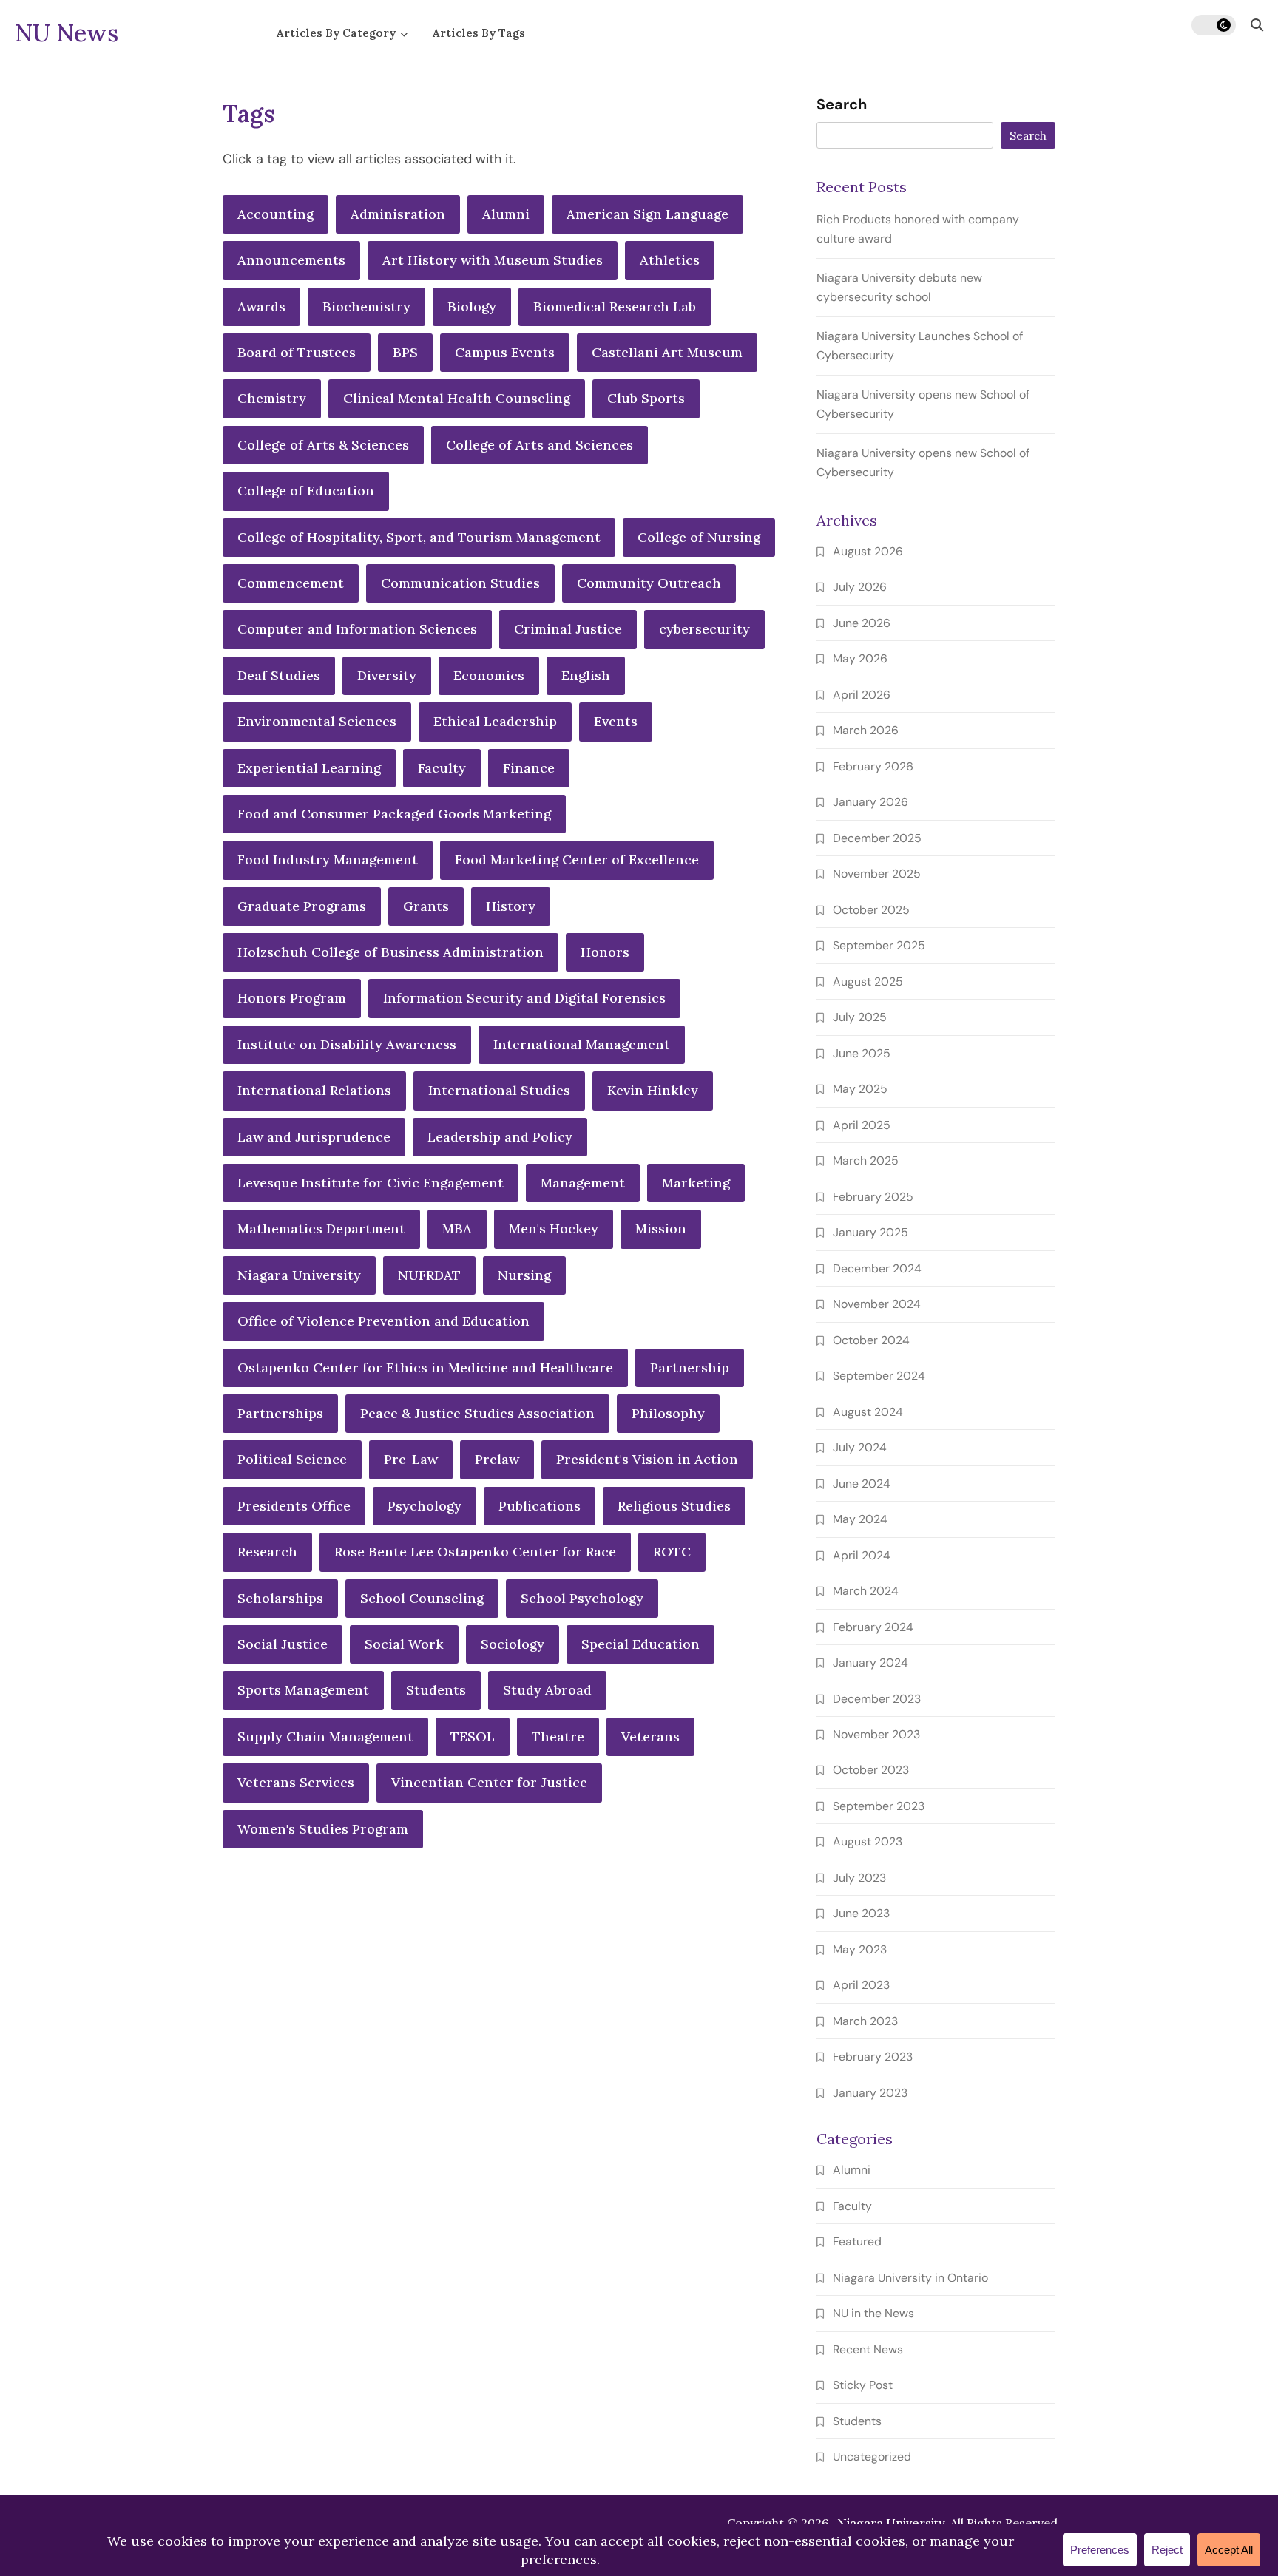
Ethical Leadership (495, 721)
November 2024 (877, 1304)
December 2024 (877, 1268)
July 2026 (860, 587)
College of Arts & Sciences (323, 445)
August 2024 (868, 1412)
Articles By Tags (479, 33)
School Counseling (422, 1598)
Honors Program (292, 998)
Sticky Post (863, 2385)
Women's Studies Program (323, 1829)
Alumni (506, 214)
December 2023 (877, 1699)
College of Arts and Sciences (540, 445)
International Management (582, 1044)
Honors (605, 952)
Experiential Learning (309, 768)
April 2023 (861, 1985)
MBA (457, 1228)
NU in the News (873, 2313)
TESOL (473, 1736)
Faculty (442, 768)
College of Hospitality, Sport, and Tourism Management (419, 537)
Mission (661, 1228)
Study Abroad (547, 1690)
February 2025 (873, 1197)
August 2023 (868, 1841)
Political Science (292, 1459)
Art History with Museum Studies (493, 260)
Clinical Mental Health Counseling (457, 398)
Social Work (404, 1644)
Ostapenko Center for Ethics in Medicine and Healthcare (425, 1367)
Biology (472, 306)
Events (616, 721)
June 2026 (862, 623)
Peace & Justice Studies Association (477, 1413)
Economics (489, 675)
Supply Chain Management (325, 1736)
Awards (261, 306)
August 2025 (868, 982)
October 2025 (871, 910)
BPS (405, 352)
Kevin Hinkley (653, 1090)
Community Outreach (649, 583)
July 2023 (859, 1878)
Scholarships (280, 1598)
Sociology (513, 1644)
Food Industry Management (328, 860)
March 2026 (866, 730)
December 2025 (877, 838)
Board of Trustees (297, 352)
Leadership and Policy (500, 1137)
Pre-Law (411, 1459)
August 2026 (868, 551)
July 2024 (860, 1447)
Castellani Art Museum (667, 352)
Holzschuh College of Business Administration (390, 952)
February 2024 (873, 1627)
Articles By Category (336, 33)
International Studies (499, 1090)
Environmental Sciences (317, 721)
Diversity (387, 675)
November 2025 (877, 874)
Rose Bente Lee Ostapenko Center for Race (475, 1552)
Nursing (524, 1275)
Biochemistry (366, 306)
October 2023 (871, 1770)
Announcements (291, 260)
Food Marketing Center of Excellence (577, 860)
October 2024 (871, 1340)
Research (267, 1552)
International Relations (314, 1090)
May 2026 (860, 658)
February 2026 (873, 766)
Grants (426, 906)
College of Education (306, 491)
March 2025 (866, 1160)
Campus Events (505, 352)
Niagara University (299, 1275)
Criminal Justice (568, 629)
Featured (857, 2241)
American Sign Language (648, 214)
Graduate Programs (302, 906)
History (511, 906)
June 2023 (861, 1913)
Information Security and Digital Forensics (524, 998)
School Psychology (582, 1598)
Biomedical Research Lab (615, 306)
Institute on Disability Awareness (347, 1044)
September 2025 (879, 945)
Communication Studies (460, 583)
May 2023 (860, 1949)
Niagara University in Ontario (910, 2278)
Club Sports (646, 398)
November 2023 (876, 1734)
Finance (529, 768)
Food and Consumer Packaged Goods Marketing (394, 814)
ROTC (672, 1552)
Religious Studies (674, 1506)
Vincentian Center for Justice (489, 1782)
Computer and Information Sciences (357, 629)
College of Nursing (699, 537)
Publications (540, 1506)
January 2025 (870, 1232)
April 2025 (862, 1125)
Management (583, 1183)
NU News (67, 33)
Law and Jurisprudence (314, 1137)
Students (436, 1690)
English (586, 675)
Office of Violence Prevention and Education (383, 1321)
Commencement (291, 583)
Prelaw (497, 1459)
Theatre (558, 1736)
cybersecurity (704, 629)
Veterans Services (296, 1782)
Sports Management (303, 1690)
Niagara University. (892, 2523)
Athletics (670, 260)
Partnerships (280, 1413)
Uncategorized (872, 2457)
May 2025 (860, 1089)
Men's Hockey (554, 1228)
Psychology (425, 1506)
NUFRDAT (429, 1275)
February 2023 (873, 2057)
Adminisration (398, 214)
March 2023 (865, 2021)
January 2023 (870, 2093)
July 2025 (860, 1017)
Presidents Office (294, 1506)
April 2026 (862, 695)
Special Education (640, 1644)
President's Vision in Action (647, 1459)
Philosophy (668, 1413)
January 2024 (870, 1662)
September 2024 (879, 1376)
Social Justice (283, 1644)
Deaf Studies (279, 675)
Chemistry (272, 398)
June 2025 (862, 1053)
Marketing (696, 1183)
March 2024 (866, 1591)
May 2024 (860, 1519)
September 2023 (879, 1806)
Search (842, 105)
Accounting (275, 214)
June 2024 (862, 1484)
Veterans (650, 1736)
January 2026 (870, 802)
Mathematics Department (321, 1228)
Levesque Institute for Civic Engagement (371, 1183)
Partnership (690, 1367)
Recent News (868, 2349)
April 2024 (862, 1555)
